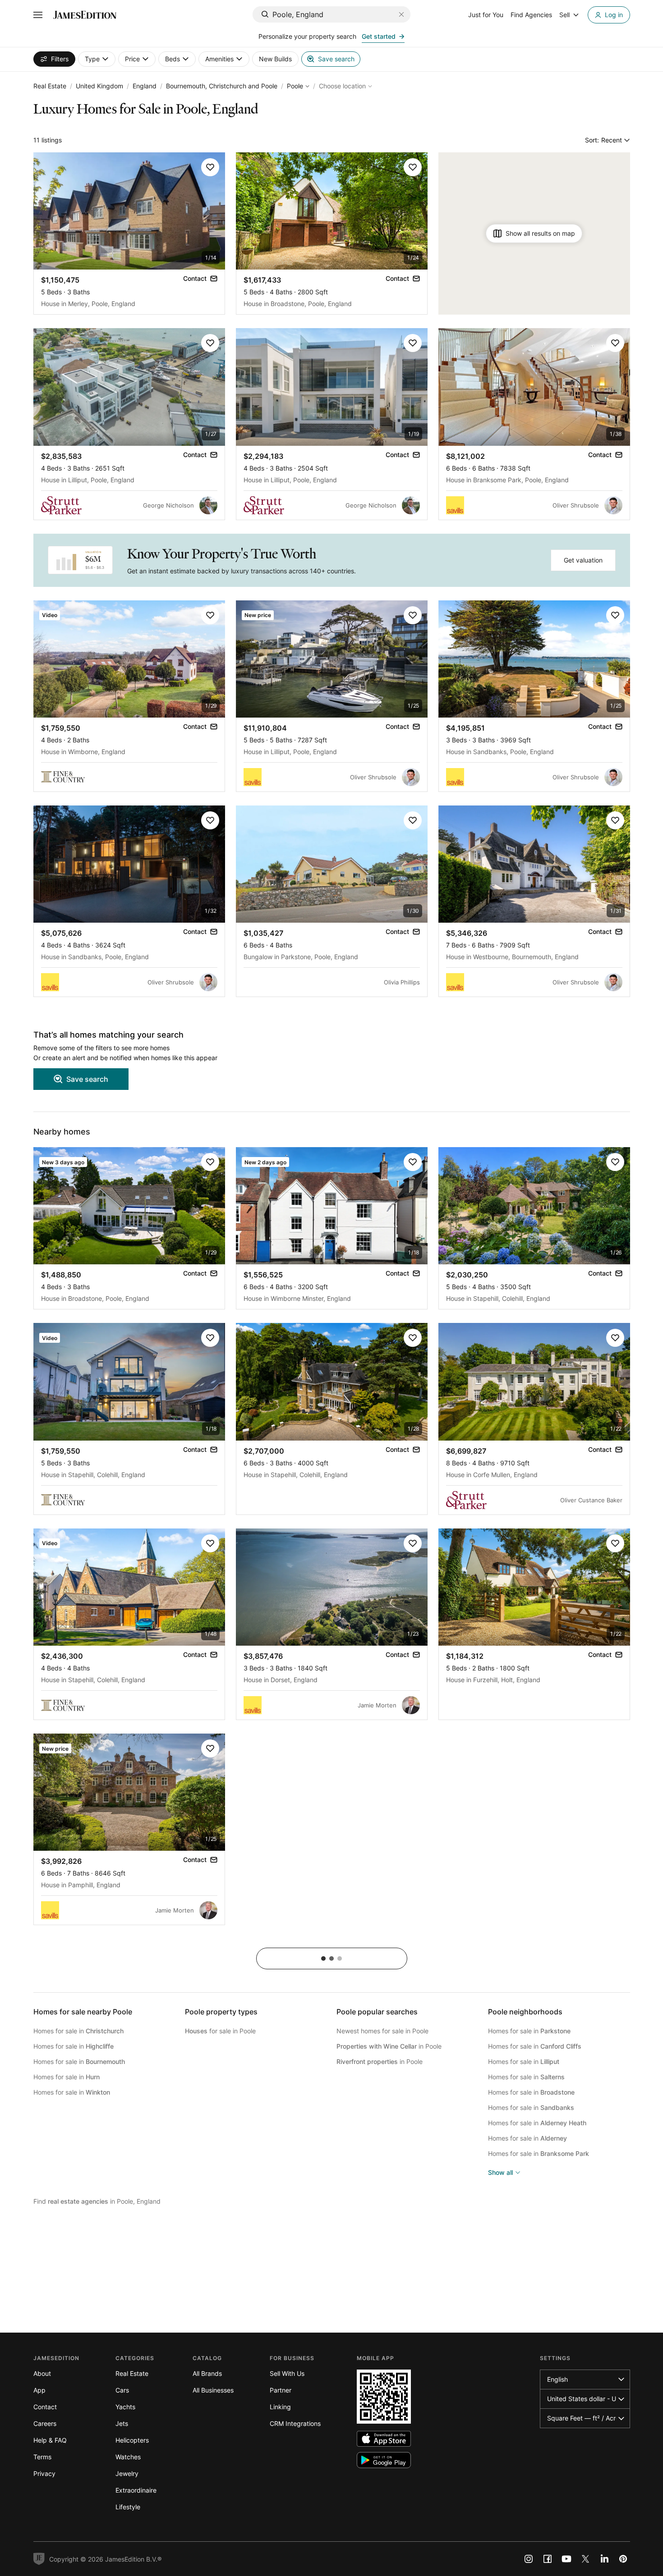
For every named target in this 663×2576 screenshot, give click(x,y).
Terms (42, 2457)
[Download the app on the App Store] (384, 2439)
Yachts (125, 2407)
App (39, 2390)
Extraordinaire (136, 2490)
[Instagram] (529, 2559)
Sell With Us (287, 2373)
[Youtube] (566, 2559)
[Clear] (401, 14)
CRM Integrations (295, 2423)
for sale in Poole (220, 2031)
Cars (122, 2390)
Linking (280, 2407)
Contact (45, 2407)
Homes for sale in (78, 2031)
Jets (122, 2423)
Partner (281, 2390)
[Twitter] (585, 2559)
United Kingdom (99, 86)
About (42, 2373)
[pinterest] (623, 2559)
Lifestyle (128, 2507)
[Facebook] (548, 2559)
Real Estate (50, 86)
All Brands (207, 2373)
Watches (128, 2457)
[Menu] (38, 15)
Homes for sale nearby (83, 2012)
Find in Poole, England (97, 2201)
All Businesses (213, 2390)
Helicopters (132, 2440)
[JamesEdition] (85, 15)
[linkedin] (604, 2559)
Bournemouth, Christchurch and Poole (222, 86)
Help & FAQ (50, 2440)
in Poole (389, 2046)
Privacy (44, 2473)
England (145, 86)
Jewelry (127, 2473)
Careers (45, 2423)
